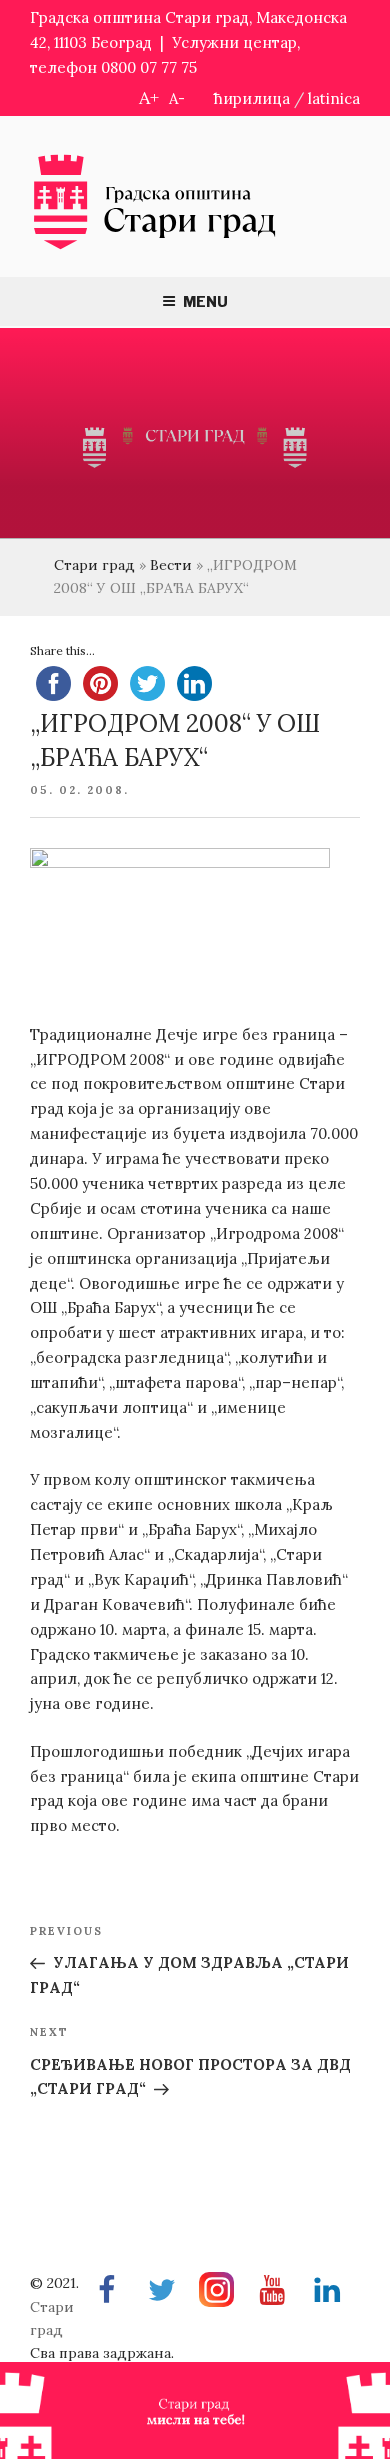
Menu (205, 301)
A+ (149, 97)
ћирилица (252, 98)
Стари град (94, 565)
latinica (334, 98)
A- (177, 98)
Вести (171, 565)
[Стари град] (155, 247)
